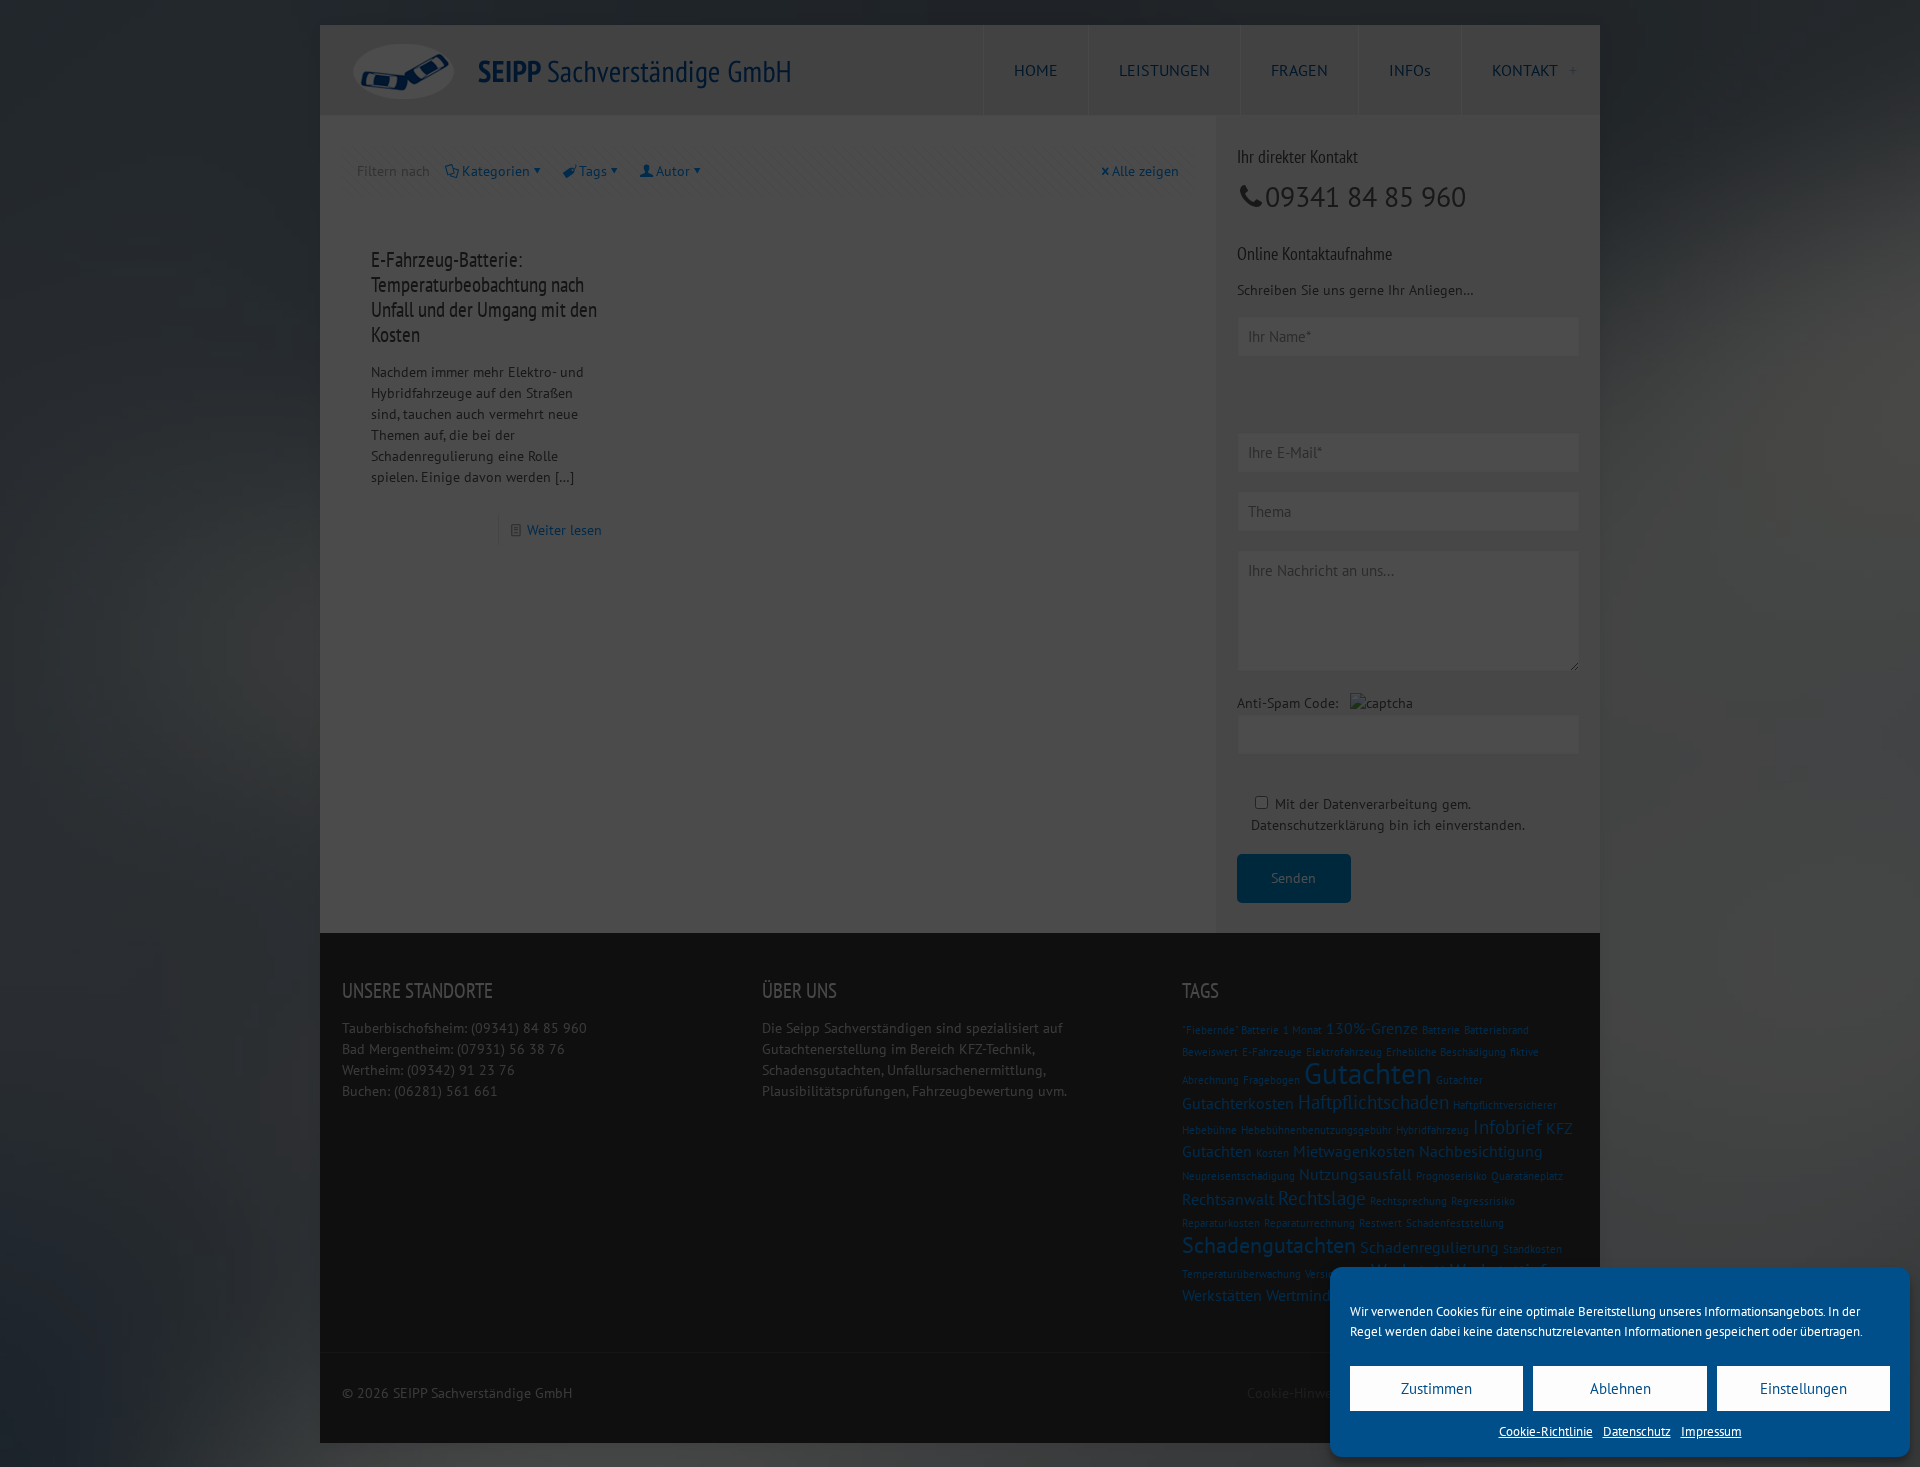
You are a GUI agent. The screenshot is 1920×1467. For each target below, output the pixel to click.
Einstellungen (1803, 1388)
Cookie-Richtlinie (1546, 1431)
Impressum (1711, 1431)
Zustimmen (1436, 1388)
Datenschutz (1637, 1431)
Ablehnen (1620, 1388)
